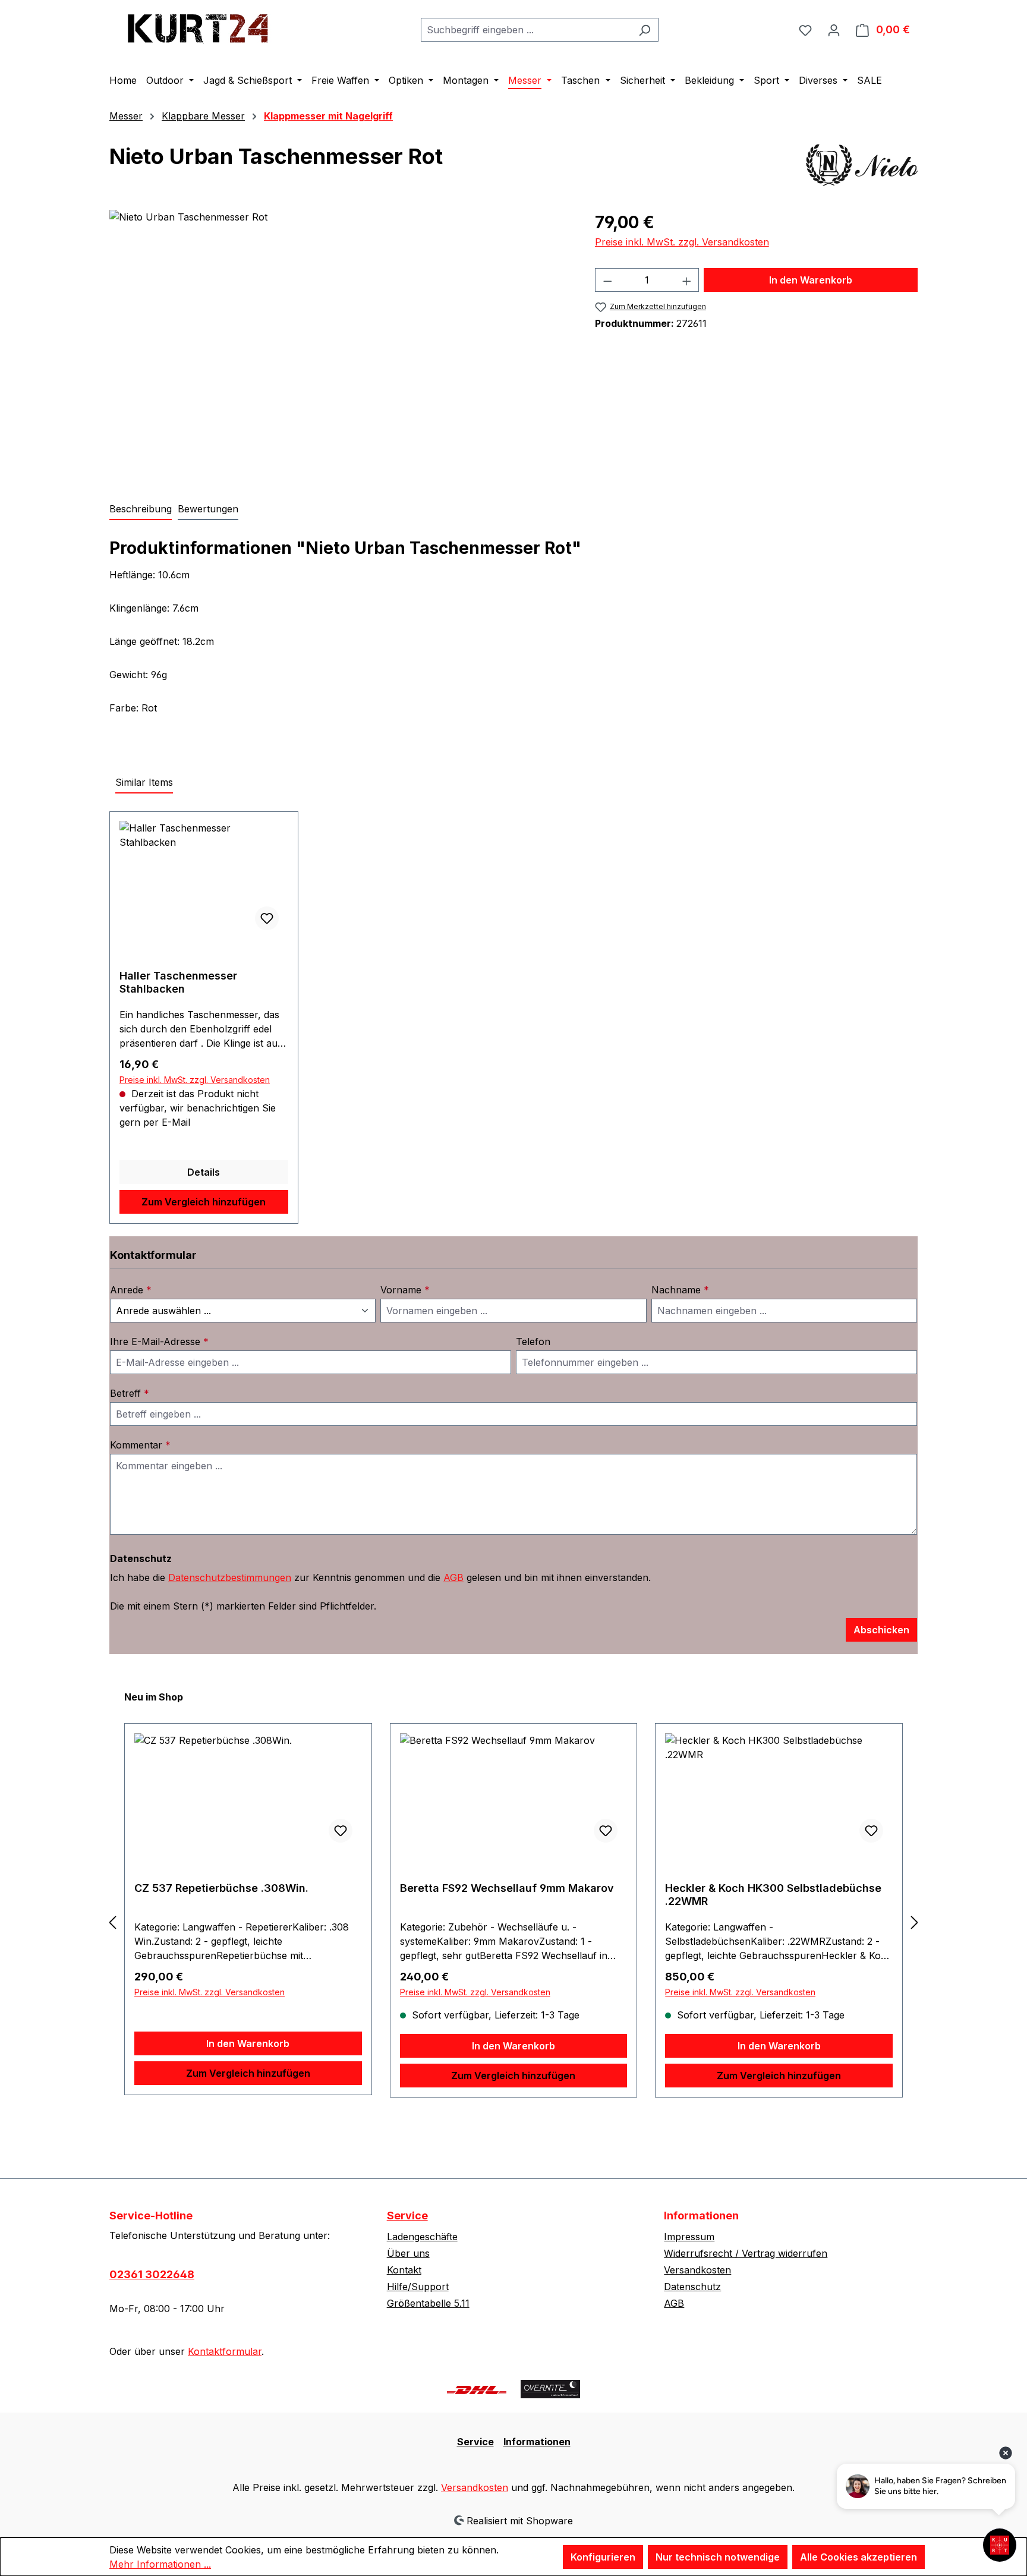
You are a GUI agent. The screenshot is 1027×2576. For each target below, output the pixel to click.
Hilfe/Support (418, 2287)
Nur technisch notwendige (718, 2557)
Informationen (537, 2442)
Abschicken (881, 1630)
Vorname (405, 1290)
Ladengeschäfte (422, 2237)
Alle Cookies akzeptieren (859, 2557)
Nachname (680, 1290)
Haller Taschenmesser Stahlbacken (178, 982)
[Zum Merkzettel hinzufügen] (267, 918)
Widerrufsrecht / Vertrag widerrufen (746, 2253)
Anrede (131, 1290)
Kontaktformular (225, 2351)
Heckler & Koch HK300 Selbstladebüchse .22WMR (773, 1895)
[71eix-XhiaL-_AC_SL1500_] (340, 338)
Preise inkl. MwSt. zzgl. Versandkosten (682, 242)
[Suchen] (645, 30)
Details (204, 1172)
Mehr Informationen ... (160, 2564)
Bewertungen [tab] (208, 509)
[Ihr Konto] (834, 30)
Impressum (689, 2237)
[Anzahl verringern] (607, 280)
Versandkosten (697, 2270)
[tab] (141, 509)
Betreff (130, 1393)
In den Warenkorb (811, 280)
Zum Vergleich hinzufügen (204, 1202)
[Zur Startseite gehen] (199, 27)
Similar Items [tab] (144, 782)
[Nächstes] (915, 1922)
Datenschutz (692, 2287)
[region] (340, 338)
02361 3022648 (152, 2274)
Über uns (408, 2253)
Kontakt (404, 2270)
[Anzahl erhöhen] (687, 280)
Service (407, 2216)
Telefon (533, 1341)
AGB (453, 1577)
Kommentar (140, 1445)
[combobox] (526, 30)
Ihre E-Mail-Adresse (159, 1341)
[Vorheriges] (112, 1922)
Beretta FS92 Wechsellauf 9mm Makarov (507, 1888)
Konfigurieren (603, 2557)
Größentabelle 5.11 (428, 2303)
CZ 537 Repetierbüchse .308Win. (221, 1888)
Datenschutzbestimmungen (230, 1577)
